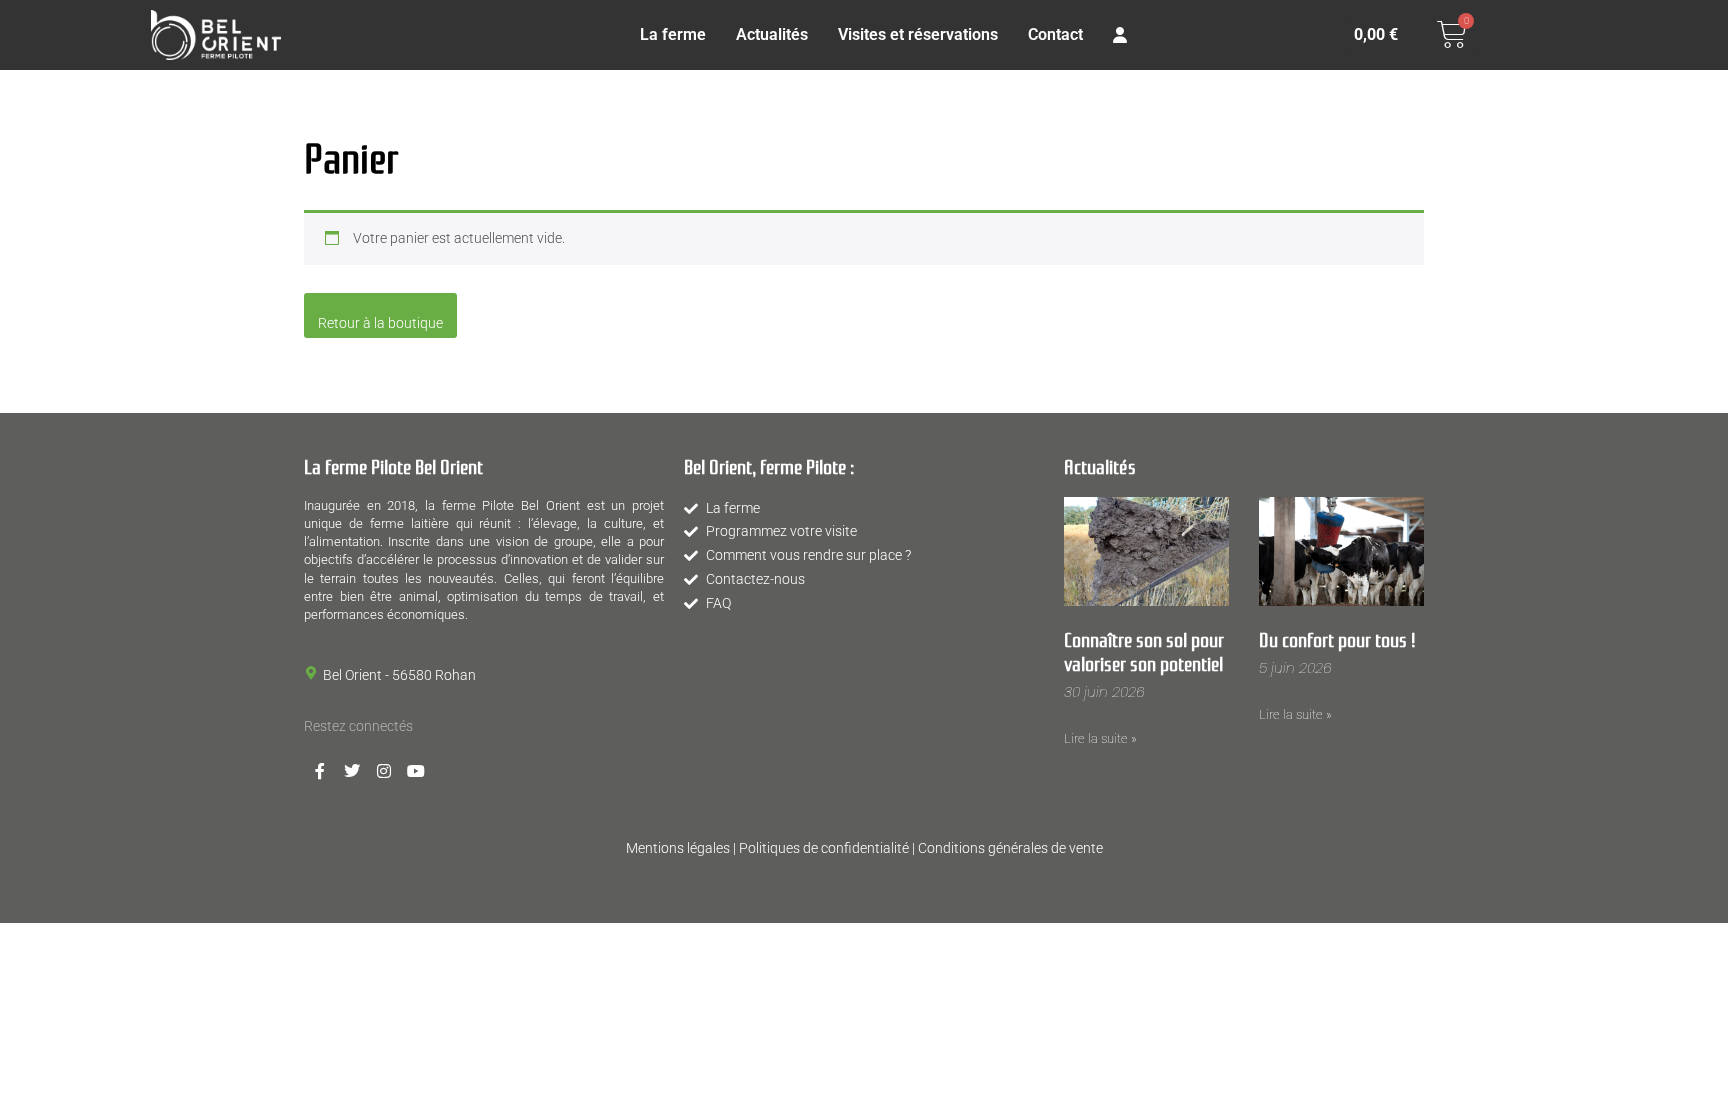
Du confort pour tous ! (1337, 638)
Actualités (772, 34)
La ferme (673, 34)
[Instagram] (384, 771)
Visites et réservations (918, 34)
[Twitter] (352, 771)
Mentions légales (678, 848)
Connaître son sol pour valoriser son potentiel (1144, 650)
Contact (1055, 34)
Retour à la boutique (380, 323)
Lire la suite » (1100, 738)
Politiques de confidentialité (824, 848)
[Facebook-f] (320, 771)
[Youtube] (416, 771)
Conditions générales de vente (1010, 848)
